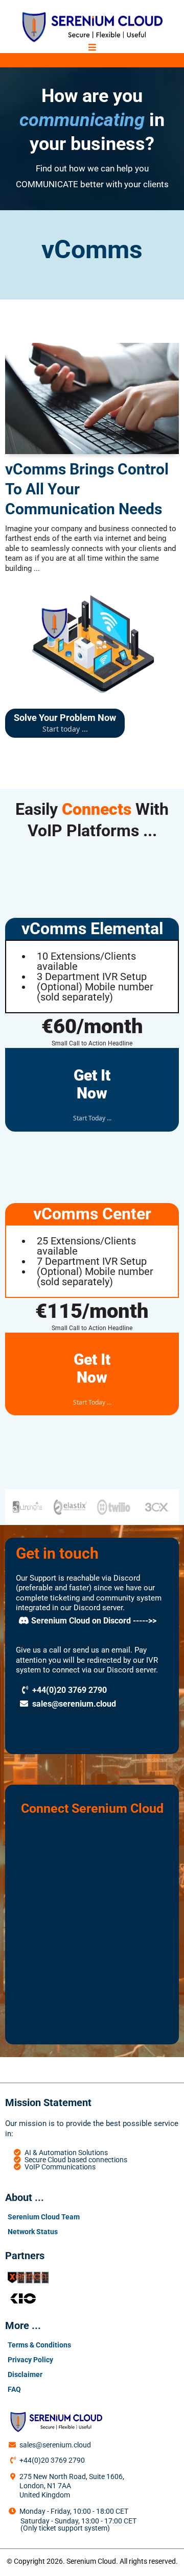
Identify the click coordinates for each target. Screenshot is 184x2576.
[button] (92, 48)
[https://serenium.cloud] (92, 27)
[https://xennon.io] (92, 2278)
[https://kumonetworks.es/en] (92, 2298)
